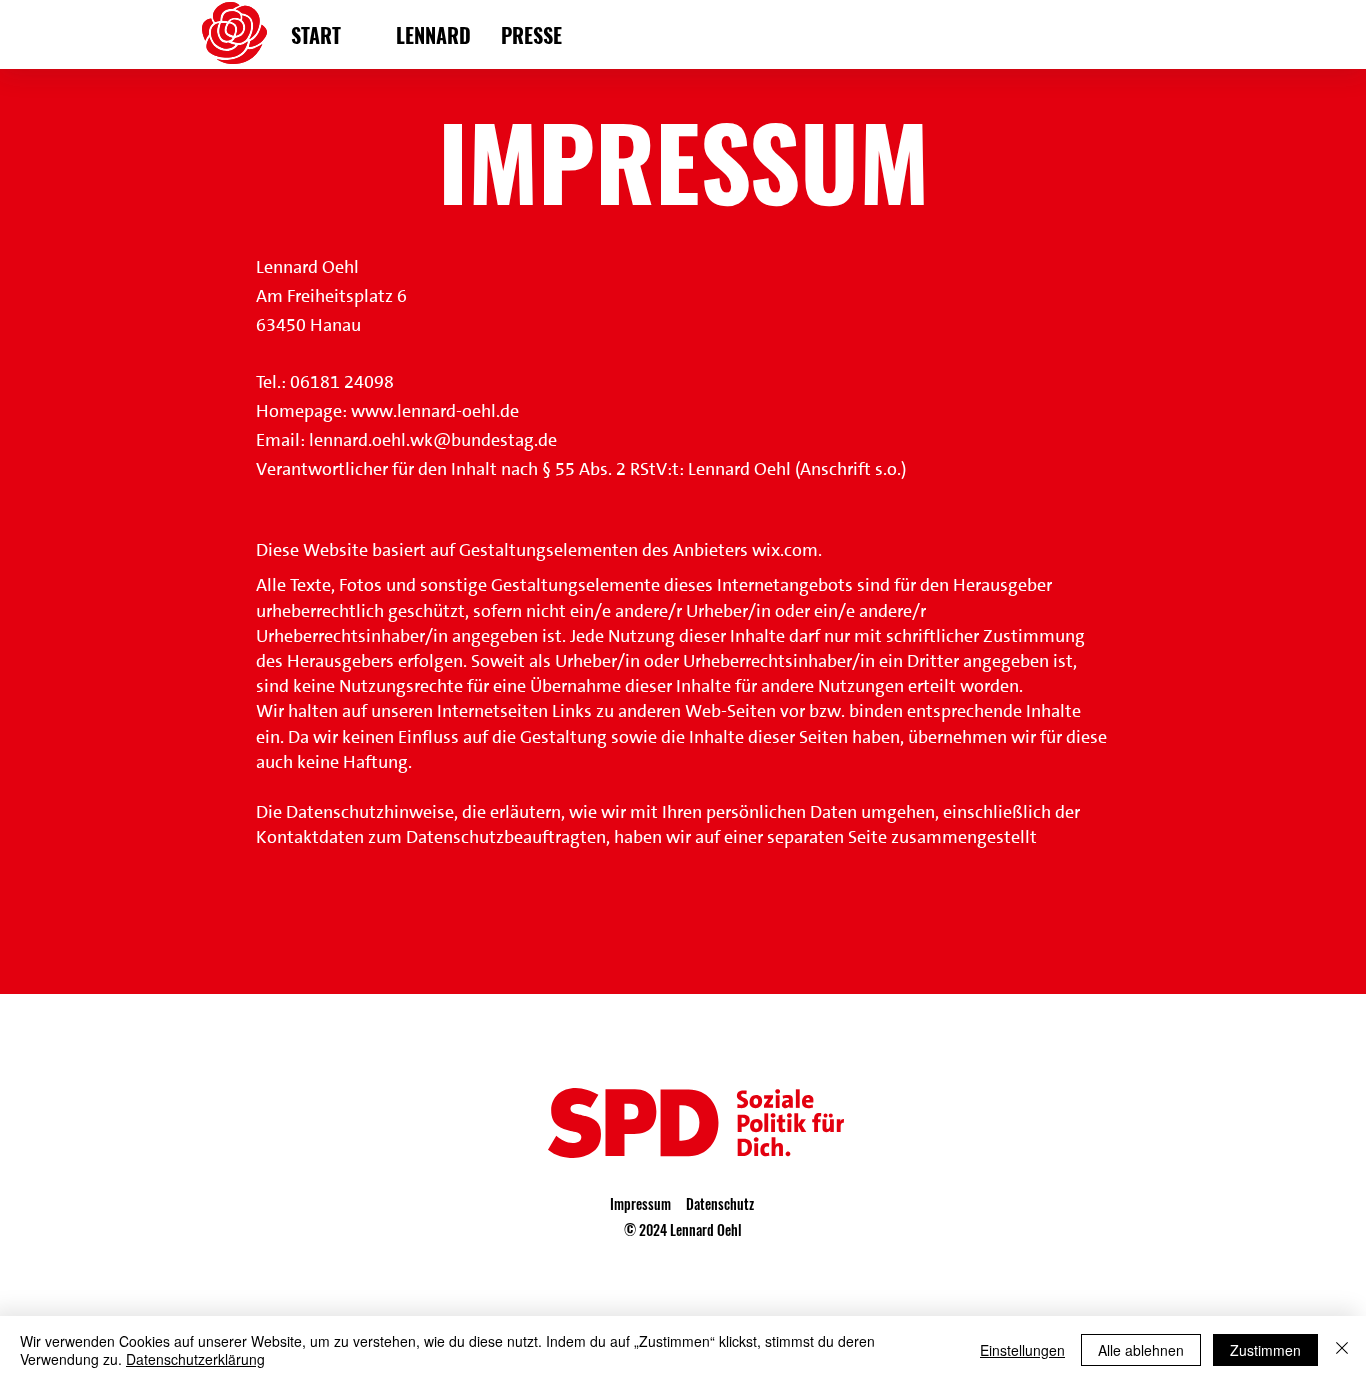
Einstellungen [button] (1022, 1350)
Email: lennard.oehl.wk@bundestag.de (406, 440)
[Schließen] (1342, 1350)
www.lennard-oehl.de (435, 411)
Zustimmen (1265, 1350)
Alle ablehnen (1141, 1350)
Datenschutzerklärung (195, 1359)
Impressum (640, 1203)
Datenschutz (720, 1203)
